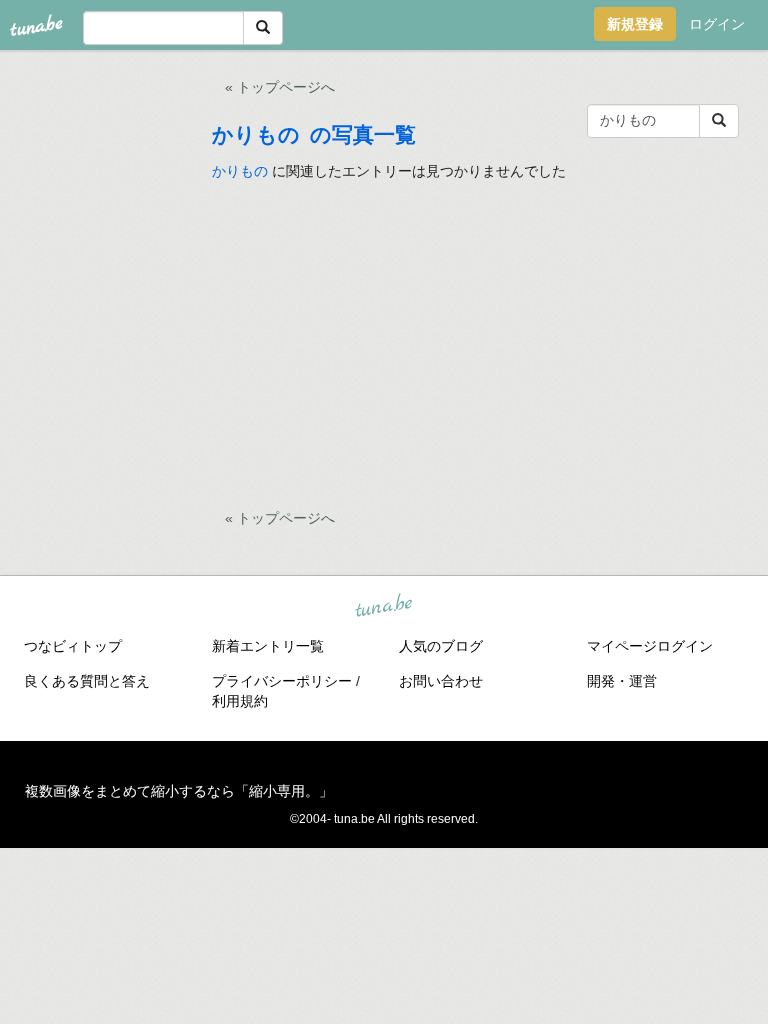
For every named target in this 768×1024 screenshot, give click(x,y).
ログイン (717, 24)
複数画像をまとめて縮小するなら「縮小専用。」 (179, 791)
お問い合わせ (441, 681)
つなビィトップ (73, 646)
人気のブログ (441, 646)
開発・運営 (622, 681)
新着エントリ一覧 (268, 646)
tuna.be (383, 606)
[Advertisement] (478, 341)
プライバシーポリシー (282, 681)
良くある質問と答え (87, 681)
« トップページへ (280, 87)
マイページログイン (650, 646)
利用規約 (240, 701)
